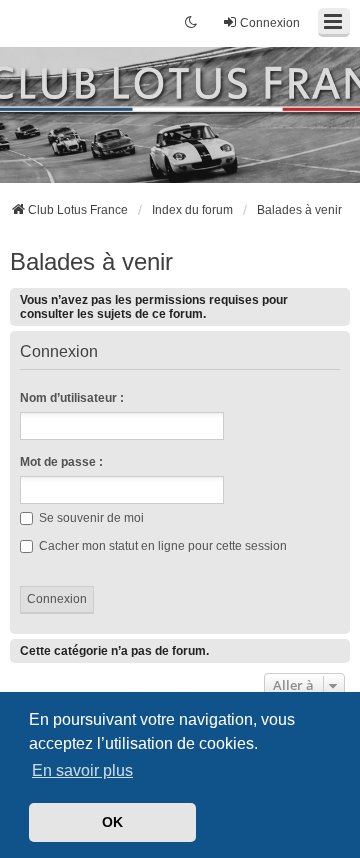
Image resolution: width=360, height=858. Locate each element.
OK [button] (112, 822)
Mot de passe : (61, 462)
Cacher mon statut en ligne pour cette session (161, 546)
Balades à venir (91, 261)
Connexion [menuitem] (270, 23)
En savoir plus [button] (82, 770)
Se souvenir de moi (90, 518)
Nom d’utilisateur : (72, 398)
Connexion (59, 352)
